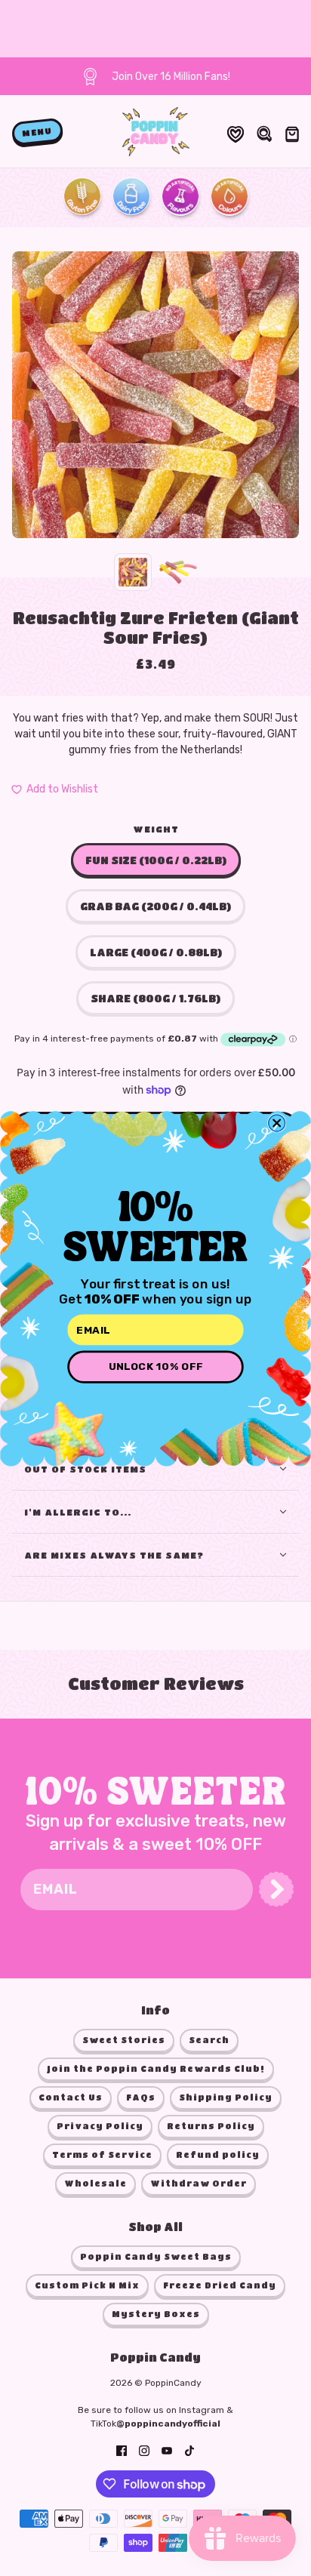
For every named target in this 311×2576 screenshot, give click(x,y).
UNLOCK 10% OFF (156, 1366)
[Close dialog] (277, 1122)
